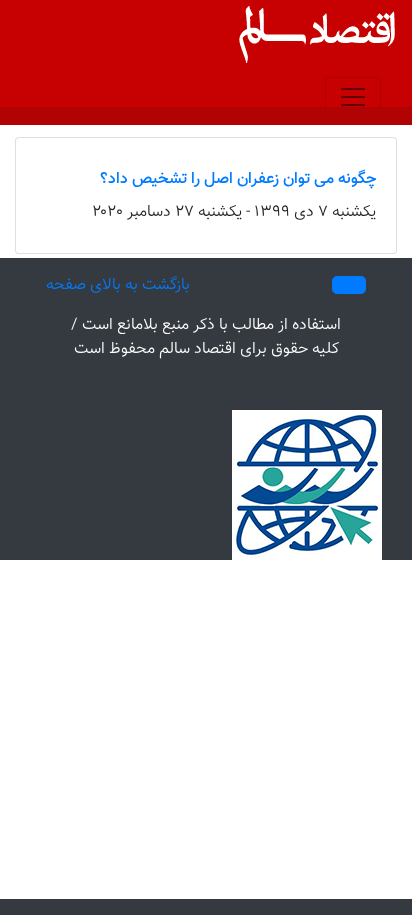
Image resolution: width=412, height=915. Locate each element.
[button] (349, 285)
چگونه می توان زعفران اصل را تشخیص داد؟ (238, 179)
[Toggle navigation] (353, 97)
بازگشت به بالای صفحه (118, 285)
